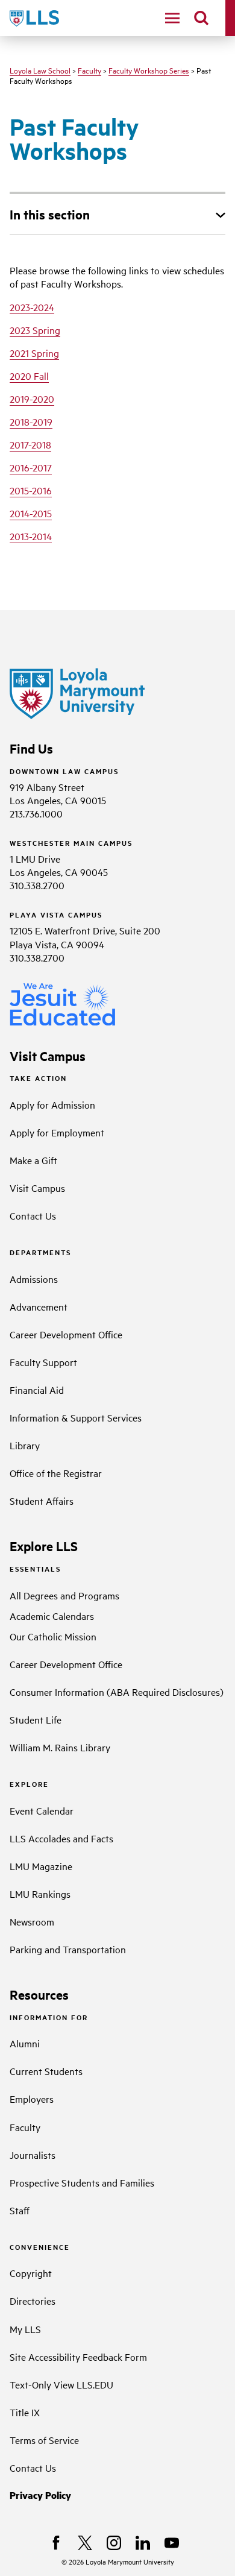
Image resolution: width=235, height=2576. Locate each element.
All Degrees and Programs (64, 1595)
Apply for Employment (57, 1132)
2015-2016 (31, 490)
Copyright (31, 2273)
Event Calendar (42, 1810)
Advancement (39, 1306)
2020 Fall (29, 376)
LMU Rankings (40, 1894)
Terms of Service (44, 2440)
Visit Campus (37, 1188)
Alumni (25, 2043)
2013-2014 (31, 536)
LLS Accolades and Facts (61, 1838)
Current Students (46, 2071)
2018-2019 (31, 421)
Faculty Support (43, 1362)
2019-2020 (32, 398)
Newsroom (32, 1921)
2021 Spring (34, 353)
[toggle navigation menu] (172, 18)
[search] (201, 18)
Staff (20, 2210)
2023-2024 (32, 307)
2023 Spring (35, 330)
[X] (85, 2543)
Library (25, 1445)
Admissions (34, 1279)
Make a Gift (33, 1160)
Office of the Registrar (56, 1473)
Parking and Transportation (68, 1949)
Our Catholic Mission (53, 1636)
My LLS (25, 2329)
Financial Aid (37, 1390)
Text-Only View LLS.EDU (61, 2384)
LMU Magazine (41, 1866)
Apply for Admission (52, 1104)
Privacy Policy (40, 2495)
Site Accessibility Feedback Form (78, 2357)
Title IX (25, 2412)
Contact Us (33, 1215)
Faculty (89, 70)
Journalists (33, 2155)
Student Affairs (42, 1501)
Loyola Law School (40, 70)
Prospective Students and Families (82, 2182)
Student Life (36, 1719)
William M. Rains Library (60, 1747)
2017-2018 (30, 444)
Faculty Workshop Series (149, 70)
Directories (33, 2300)
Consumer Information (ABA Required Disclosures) (117, 1692)
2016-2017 (31, 467)
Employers (32, 2099)
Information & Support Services (76, 1417)
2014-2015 (31, 513)
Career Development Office (66, 1334)
